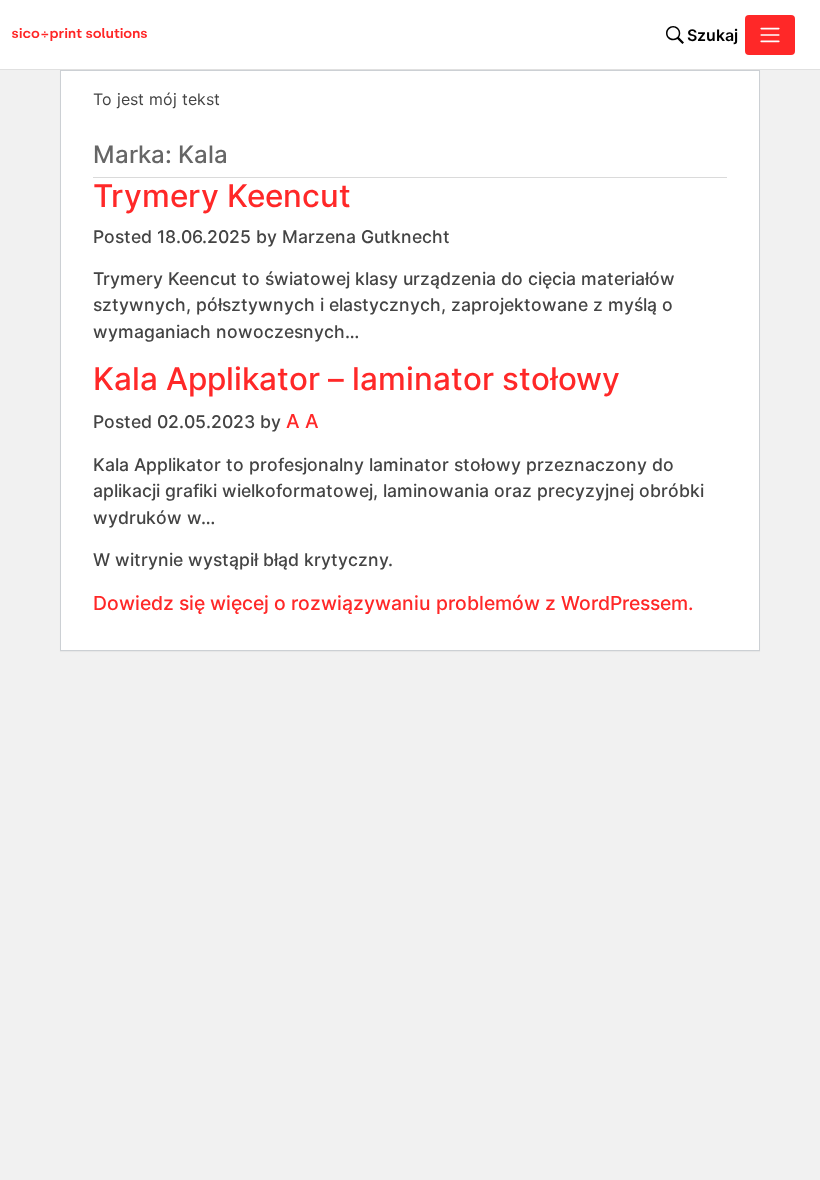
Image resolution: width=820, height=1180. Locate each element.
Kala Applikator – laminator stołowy (356, 379)
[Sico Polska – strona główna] (68, 35)
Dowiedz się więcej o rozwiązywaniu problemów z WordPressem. (393, 603)
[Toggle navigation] (770, 35)
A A (302, 421)
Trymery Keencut (222, 196)
